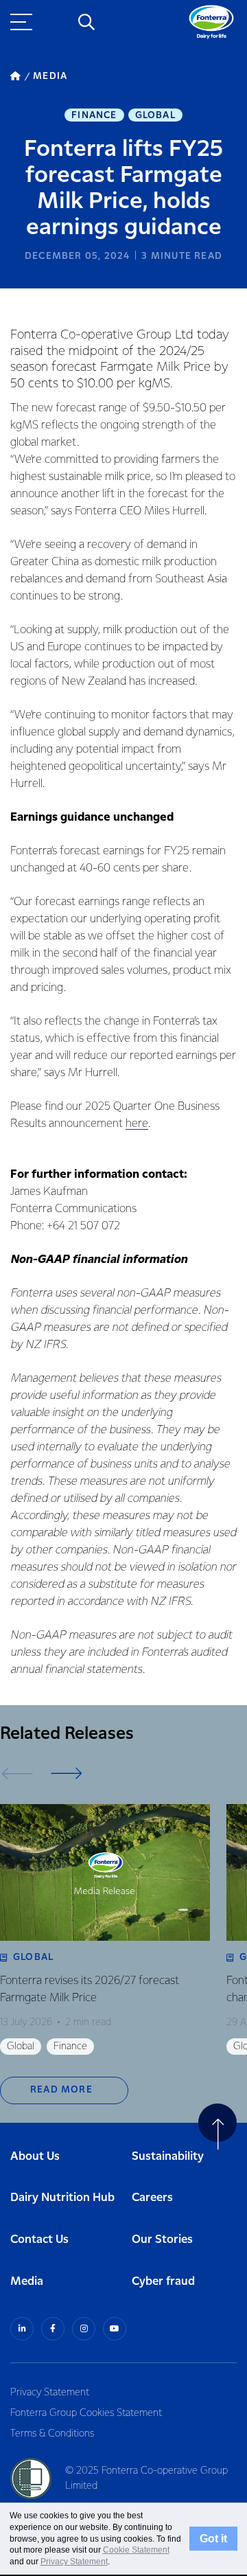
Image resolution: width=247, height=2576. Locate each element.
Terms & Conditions (52, 2434)
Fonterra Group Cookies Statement (86, 2413)
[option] (105, 1929)
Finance (94, 115)
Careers (152, 2198)
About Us (35, 2157)
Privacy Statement (50, 2393)
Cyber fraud (163, 2282)
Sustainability (168, 2157)
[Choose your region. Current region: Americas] (55, 22)
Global (155, 115)
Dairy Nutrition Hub (62, 2198)
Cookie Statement (136, 2550)
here (137, 1124)
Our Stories (162, 2240)
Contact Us (39, 2240)
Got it (213, 2538)
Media (27, 2282)
